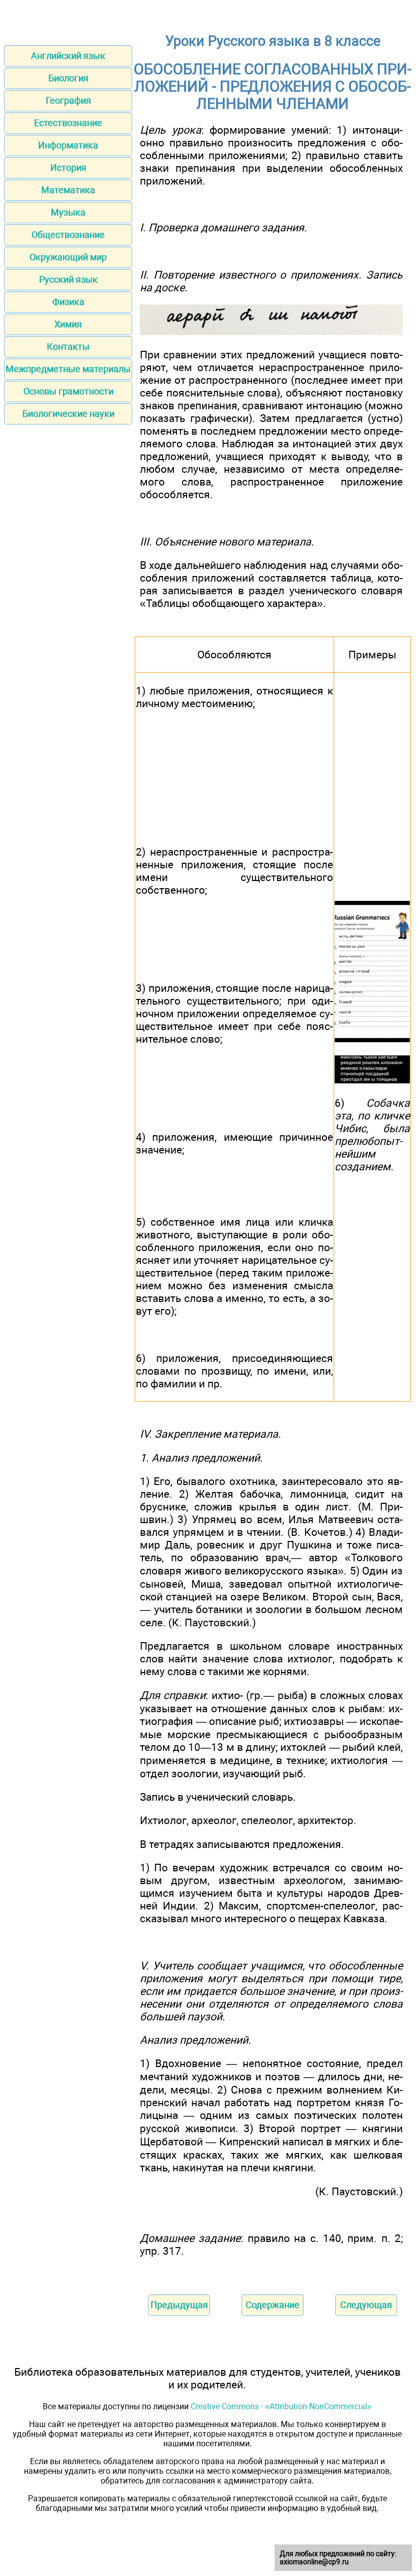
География (68, 100)
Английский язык (68, 56)
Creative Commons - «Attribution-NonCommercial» (281, 2406)
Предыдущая (179, 2305)
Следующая (366, 2305)
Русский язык (68, 279)
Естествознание (68, 123)
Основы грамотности (68, 391)
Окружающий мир (68, 257)
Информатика (68, 145)
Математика (68, 190)
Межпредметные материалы (68, 369)
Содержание (273, 2305)
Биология (68, 78)
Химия (68, 324)
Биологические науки (68, 414)
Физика (68, 302)
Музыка (68, 212)
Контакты (68, 346)
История (68, 168)
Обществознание (68, 235)
